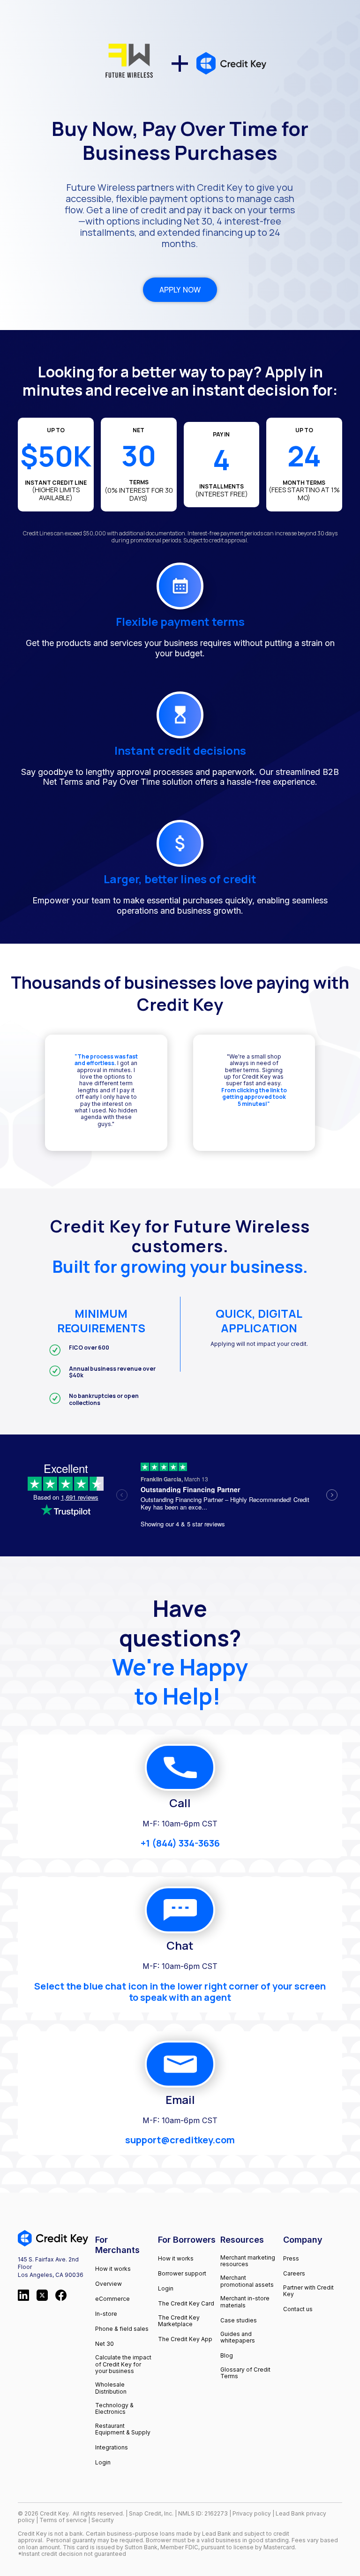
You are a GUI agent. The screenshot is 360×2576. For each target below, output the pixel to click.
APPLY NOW (180, 290)
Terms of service (64, 2520)
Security (103, 2520)
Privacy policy (252, 2513)
